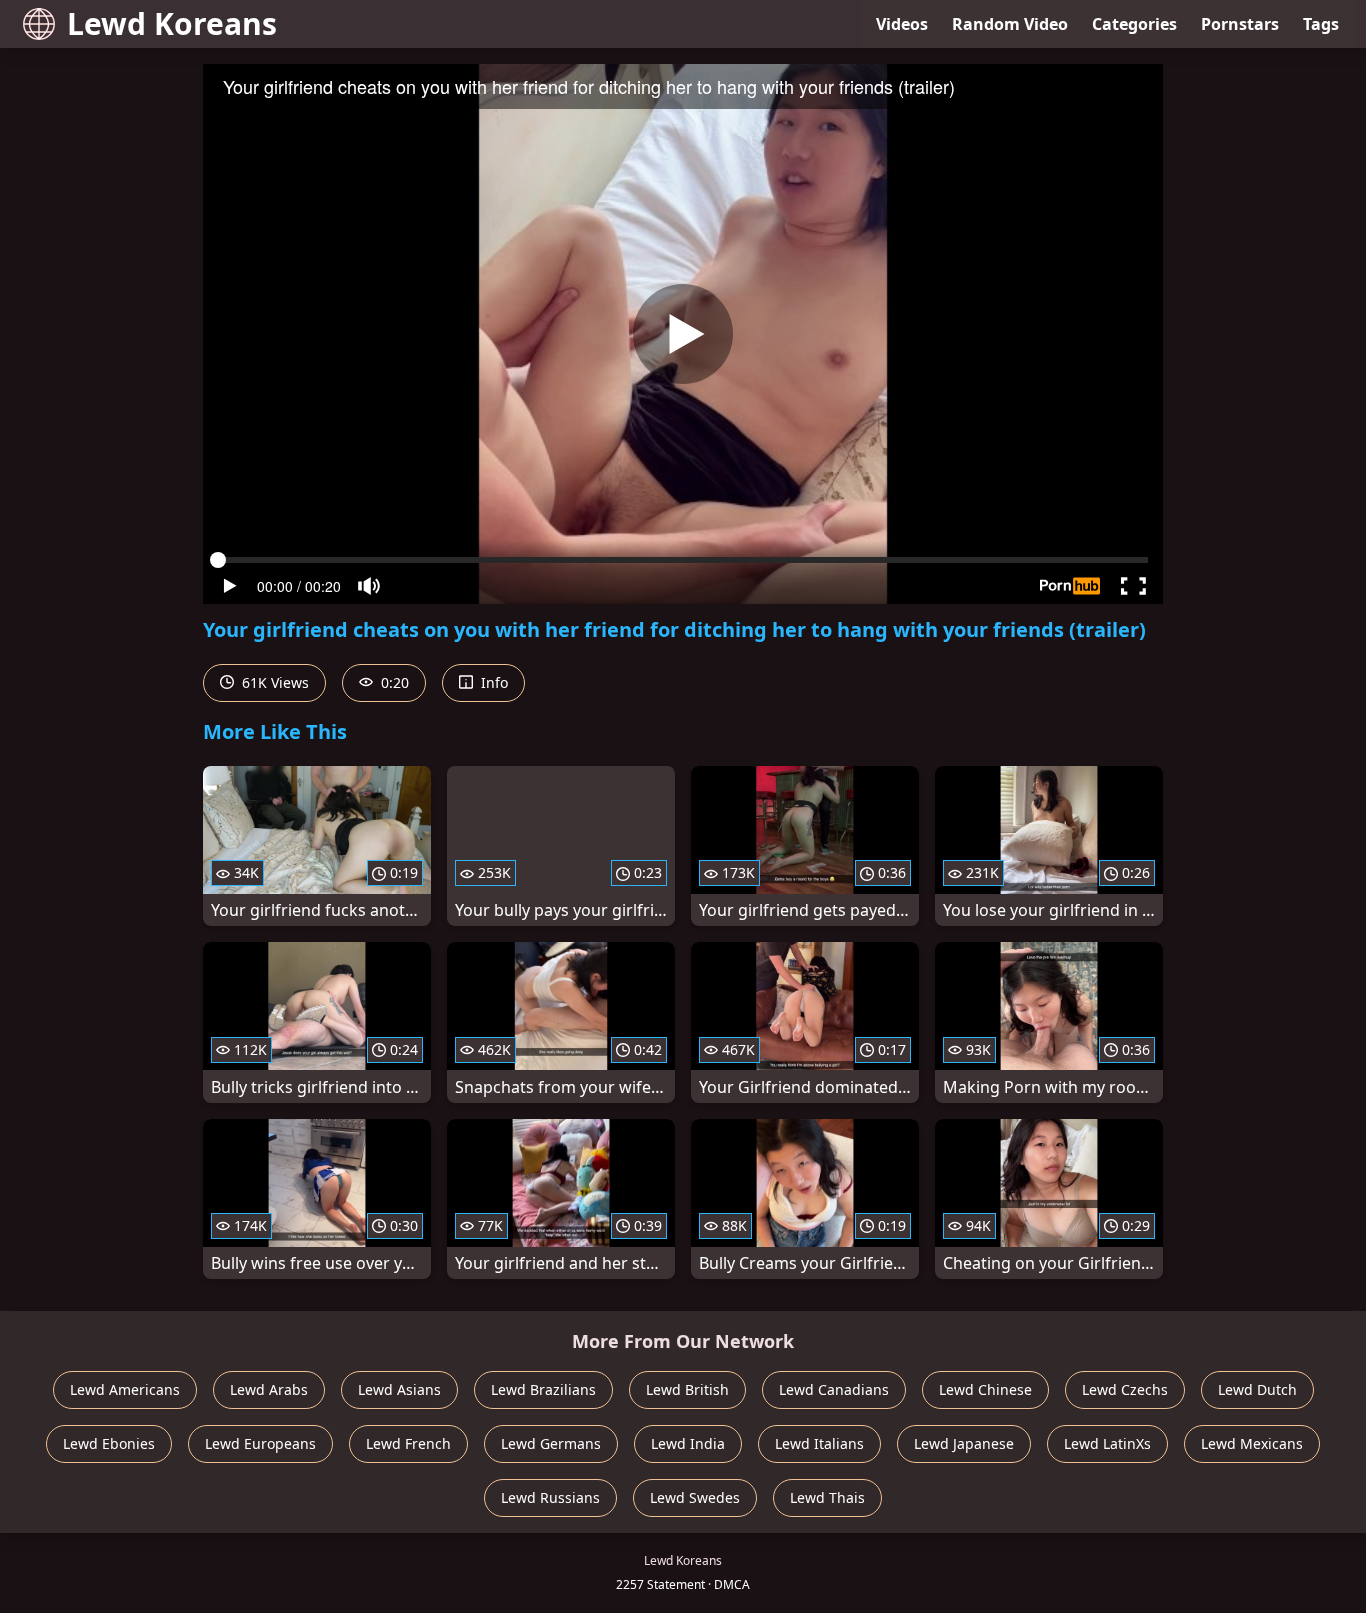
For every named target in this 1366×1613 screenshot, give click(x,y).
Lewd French (408, 1443)
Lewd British (687, 1389)
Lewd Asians (399, 1389)
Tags (1321, 24)
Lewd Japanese (964, 1443)
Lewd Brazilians (543, 1389)
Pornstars (1240, 24)
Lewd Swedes (695, 1497)
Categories (1134, 24)
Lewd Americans (125, 1389)
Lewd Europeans (260, 1443)
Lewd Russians (550, 1497)
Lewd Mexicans (1252, 1443)
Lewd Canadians (834, 1389)
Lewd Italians (819, 1443)
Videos (902, 24)
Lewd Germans (551, 1443)
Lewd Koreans (172, 23)
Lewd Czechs (1125, 1389)
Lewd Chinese (985, 1389)
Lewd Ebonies (109, 1443)
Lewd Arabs (269, 1389)
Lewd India (688, 1443)
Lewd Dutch (1257, 1389)
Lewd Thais (827, 1497)
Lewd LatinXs (1107, 1443)
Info (492, 682)
